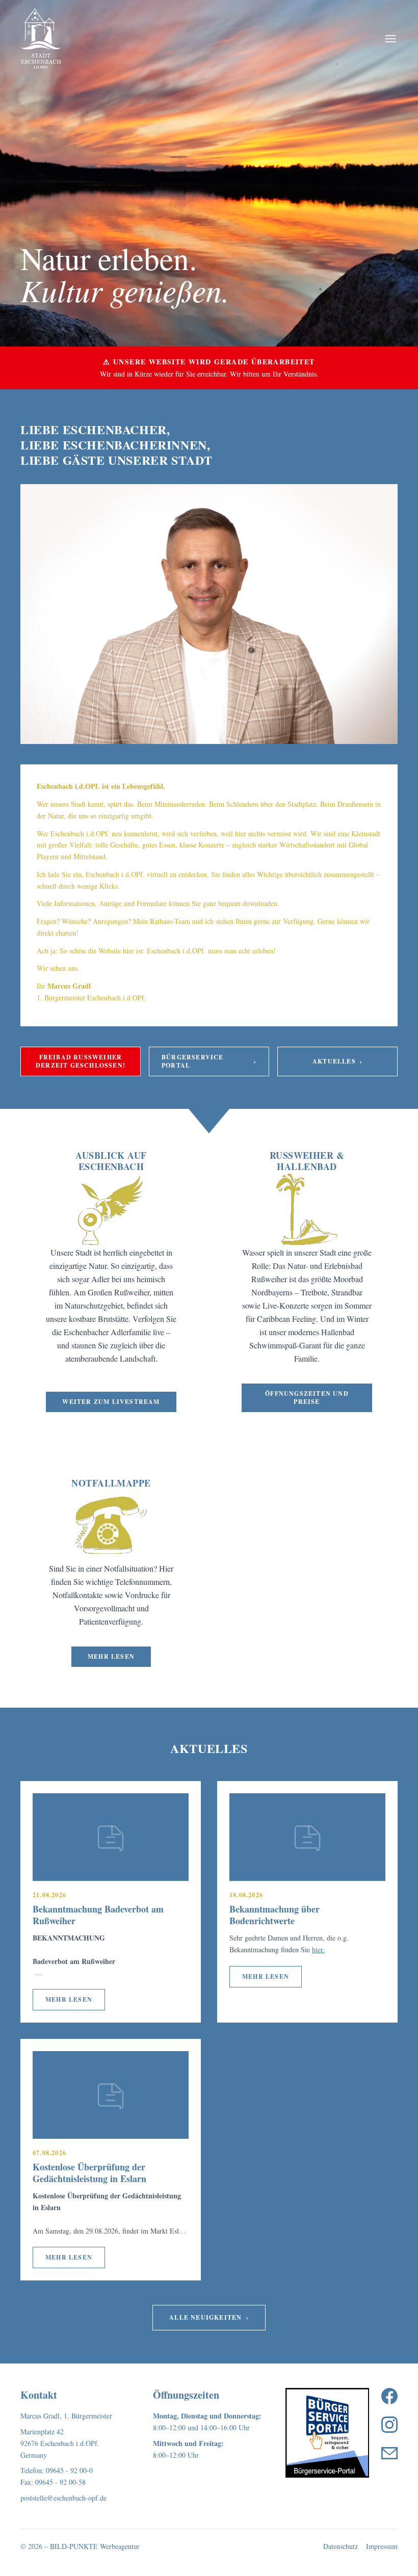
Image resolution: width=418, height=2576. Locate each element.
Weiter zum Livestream (111, 1402)
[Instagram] (389, 2425)
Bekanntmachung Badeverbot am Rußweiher (98, 1915)
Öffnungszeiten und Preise (307, 1398)
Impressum (382, 2546)
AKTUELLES (337, 1061)
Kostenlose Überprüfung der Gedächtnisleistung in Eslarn (89, 2173)
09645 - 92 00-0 (69, 2470)
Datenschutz (341, 2546)
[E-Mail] (389, 2453)
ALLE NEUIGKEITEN (209, 2317)
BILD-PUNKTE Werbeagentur (95, 2546)
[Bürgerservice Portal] (327, 2433)
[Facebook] (389, 2396)
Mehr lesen (111, 1656)
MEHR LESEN (69, 1999)
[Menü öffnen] (390, 39)
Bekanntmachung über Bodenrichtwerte (275, 1915)
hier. (318, 1949)
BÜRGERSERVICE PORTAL (209, 1061)
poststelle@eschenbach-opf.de (63, 2498)
